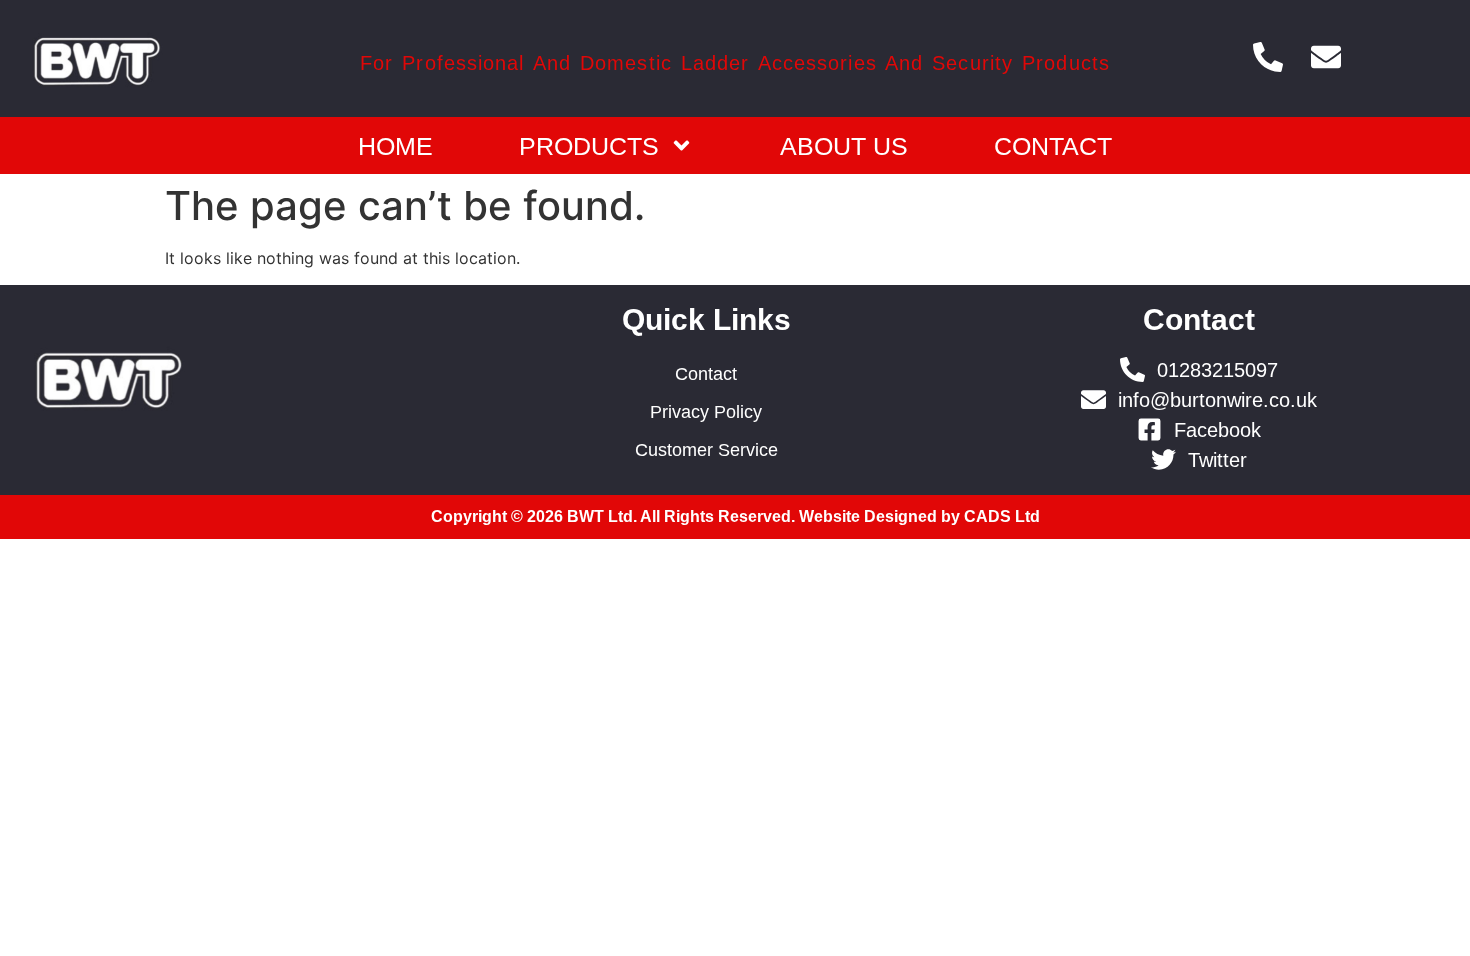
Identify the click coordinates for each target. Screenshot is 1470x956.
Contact (1053, 146)
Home (395, 146)
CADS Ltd (1002, 516)
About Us (844, 146)
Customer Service (706, 450)
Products (589, 146)
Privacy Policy (706, 412)
